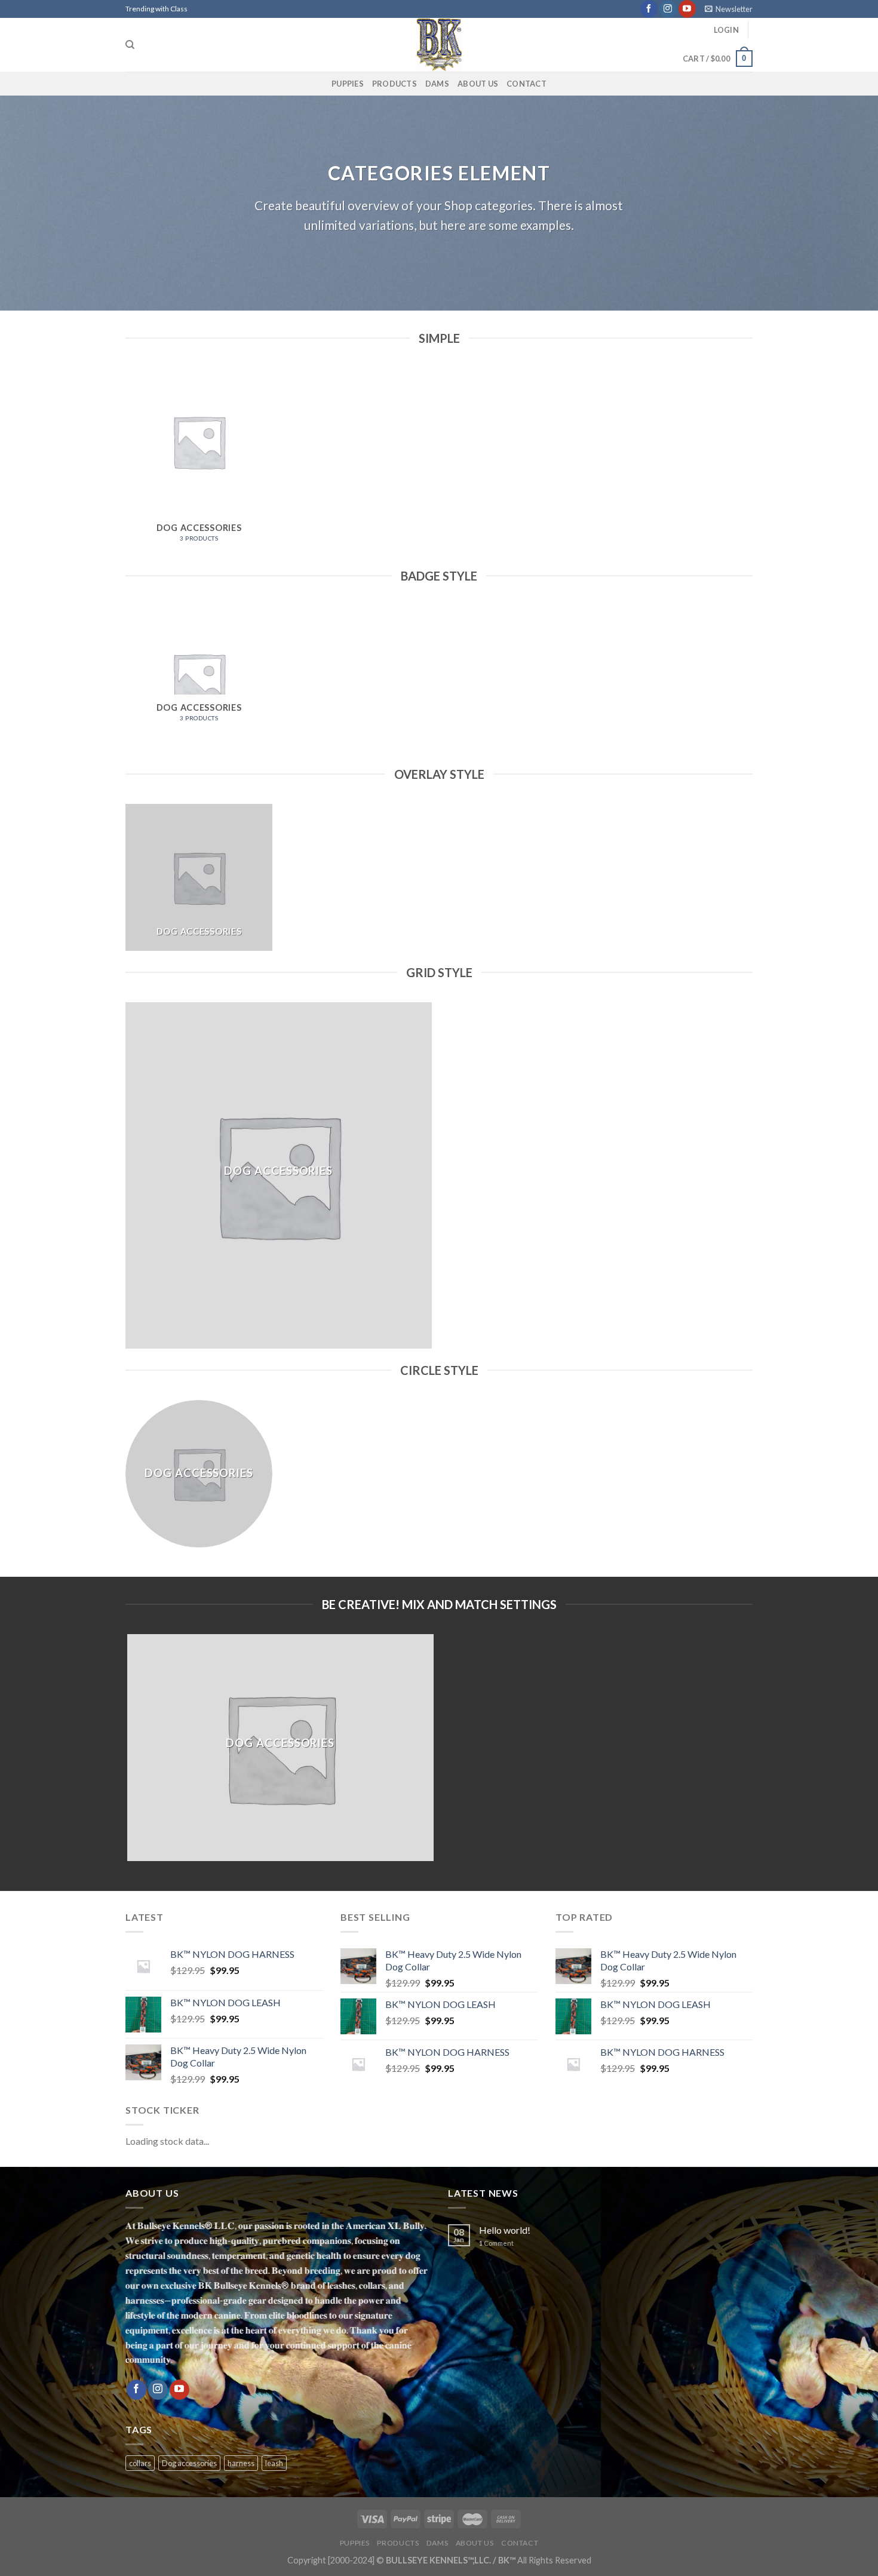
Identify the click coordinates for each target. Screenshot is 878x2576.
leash (274, 2463)
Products (395, 84)
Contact (527, 84)
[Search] (130, 45)
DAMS (437, 84)
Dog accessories (189, 2463)
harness (241, 2463)
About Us (478, 84)
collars (140, 2463)
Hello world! (505, 2230)
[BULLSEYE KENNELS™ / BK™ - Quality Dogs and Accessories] (439, 45)
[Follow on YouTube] (687, 9)
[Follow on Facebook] (649, 9)
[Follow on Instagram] (668, 9)
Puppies (348, 84)
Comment (496, 2243)
